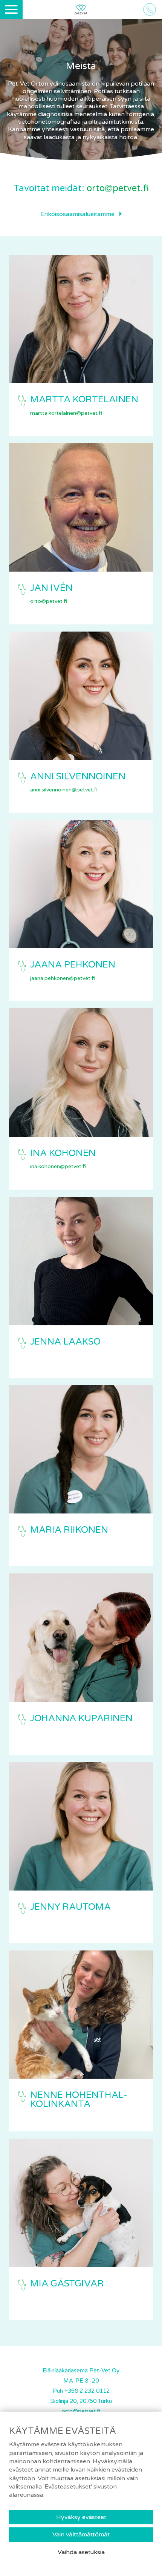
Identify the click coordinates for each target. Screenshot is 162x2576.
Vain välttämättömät (81, 2535)
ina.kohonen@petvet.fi (58, 1166)
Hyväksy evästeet (81, 2517)
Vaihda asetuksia (81, 2552)
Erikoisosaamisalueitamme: (78, 214)
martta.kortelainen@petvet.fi (66, 413)
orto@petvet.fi (118, 188)
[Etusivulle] (81, 10)
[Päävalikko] (11, 9)
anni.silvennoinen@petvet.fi (64, 790)
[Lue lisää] (81, 319)
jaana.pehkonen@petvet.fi (63, 978)
